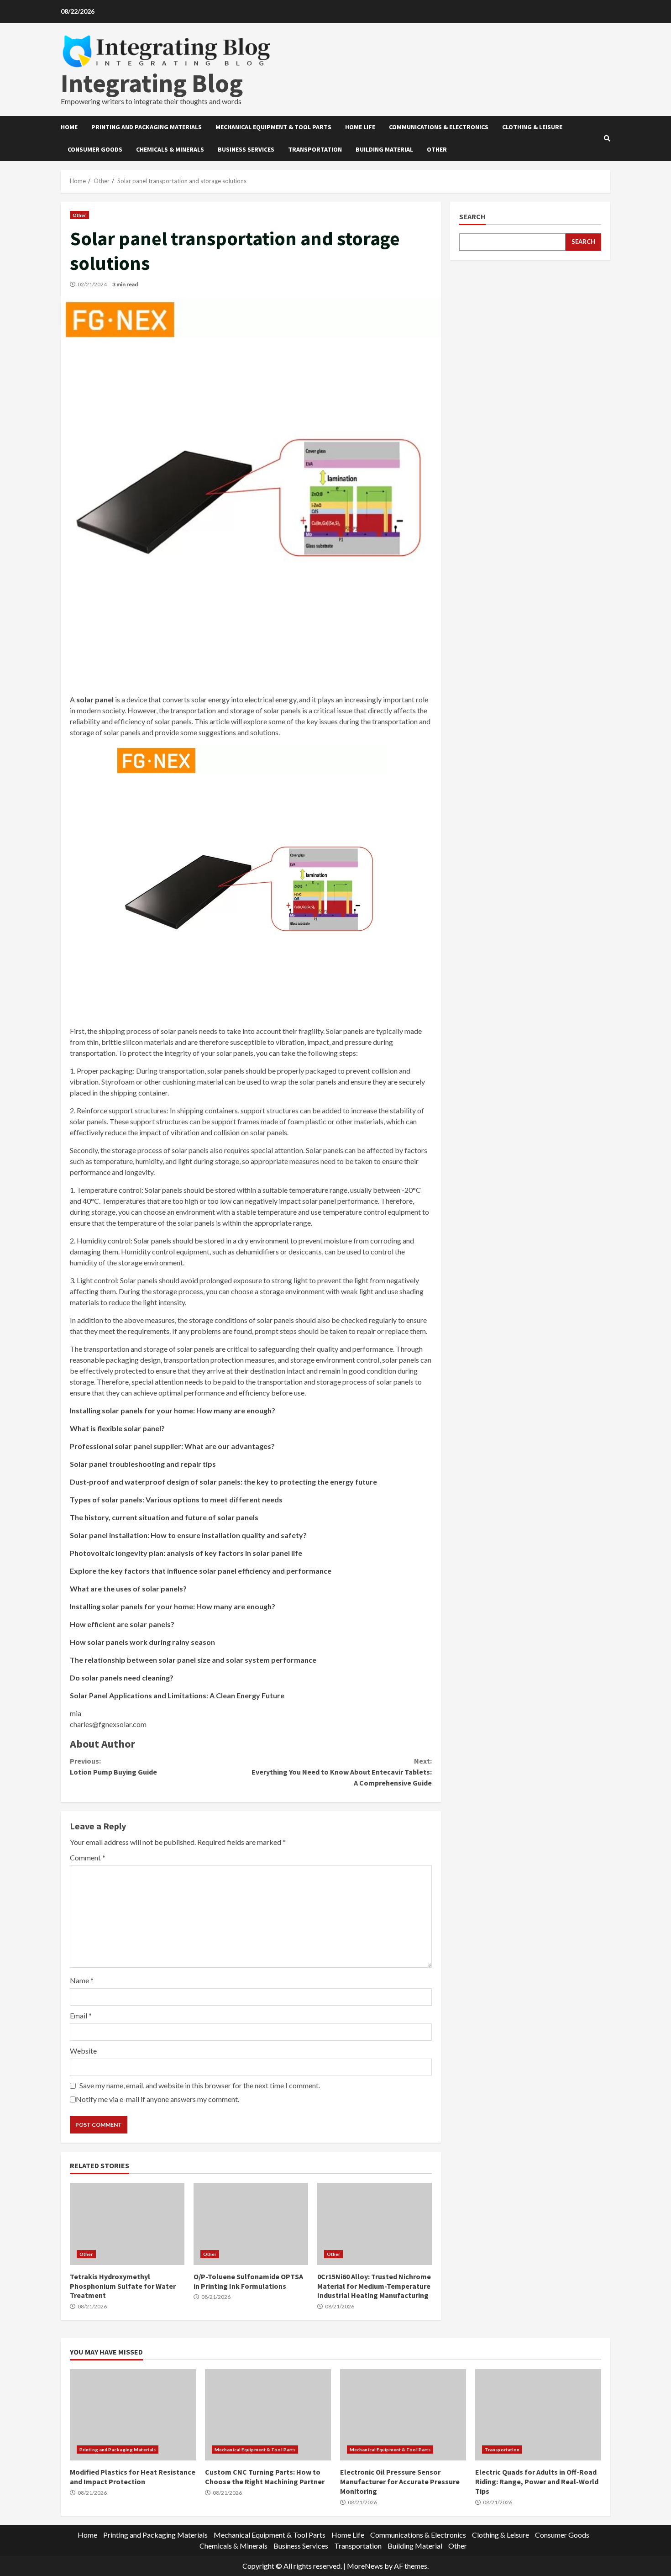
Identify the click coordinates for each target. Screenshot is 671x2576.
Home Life (360, 127)
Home (69, 127)
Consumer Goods (95, 149)
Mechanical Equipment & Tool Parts (273, 127)
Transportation (315, 149)
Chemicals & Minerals (170, 149)
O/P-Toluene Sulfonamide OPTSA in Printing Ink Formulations (251, 2224)
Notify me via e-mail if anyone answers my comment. (157, 2099)
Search (472, 217)
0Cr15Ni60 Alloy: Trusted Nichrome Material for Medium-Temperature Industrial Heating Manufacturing (375, 2224)
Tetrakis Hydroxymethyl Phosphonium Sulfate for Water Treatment (127, 2224)
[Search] (607, 138)
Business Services (246, 149)
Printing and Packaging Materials (147, 127)
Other (437, 149)
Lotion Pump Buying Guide (113, 1766)
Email (81, 2015)
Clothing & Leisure (532, 127)
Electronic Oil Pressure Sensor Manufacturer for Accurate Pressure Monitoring (403, 2415)
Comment (88, 1857)
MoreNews (365, 2566)
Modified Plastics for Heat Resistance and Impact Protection (133, 2415)
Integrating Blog (152, 83)
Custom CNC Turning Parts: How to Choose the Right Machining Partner (268, 2415)
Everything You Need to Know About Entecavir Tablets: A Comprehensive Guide (341, 1772)
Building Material (384, 149)
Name (82, 1980)
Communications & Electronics (439, 127)
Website (83, 2051)
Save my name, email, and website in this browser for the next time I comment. (200, 2085)
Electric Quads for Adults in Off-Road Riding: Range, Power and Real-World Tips (538, 2415)
